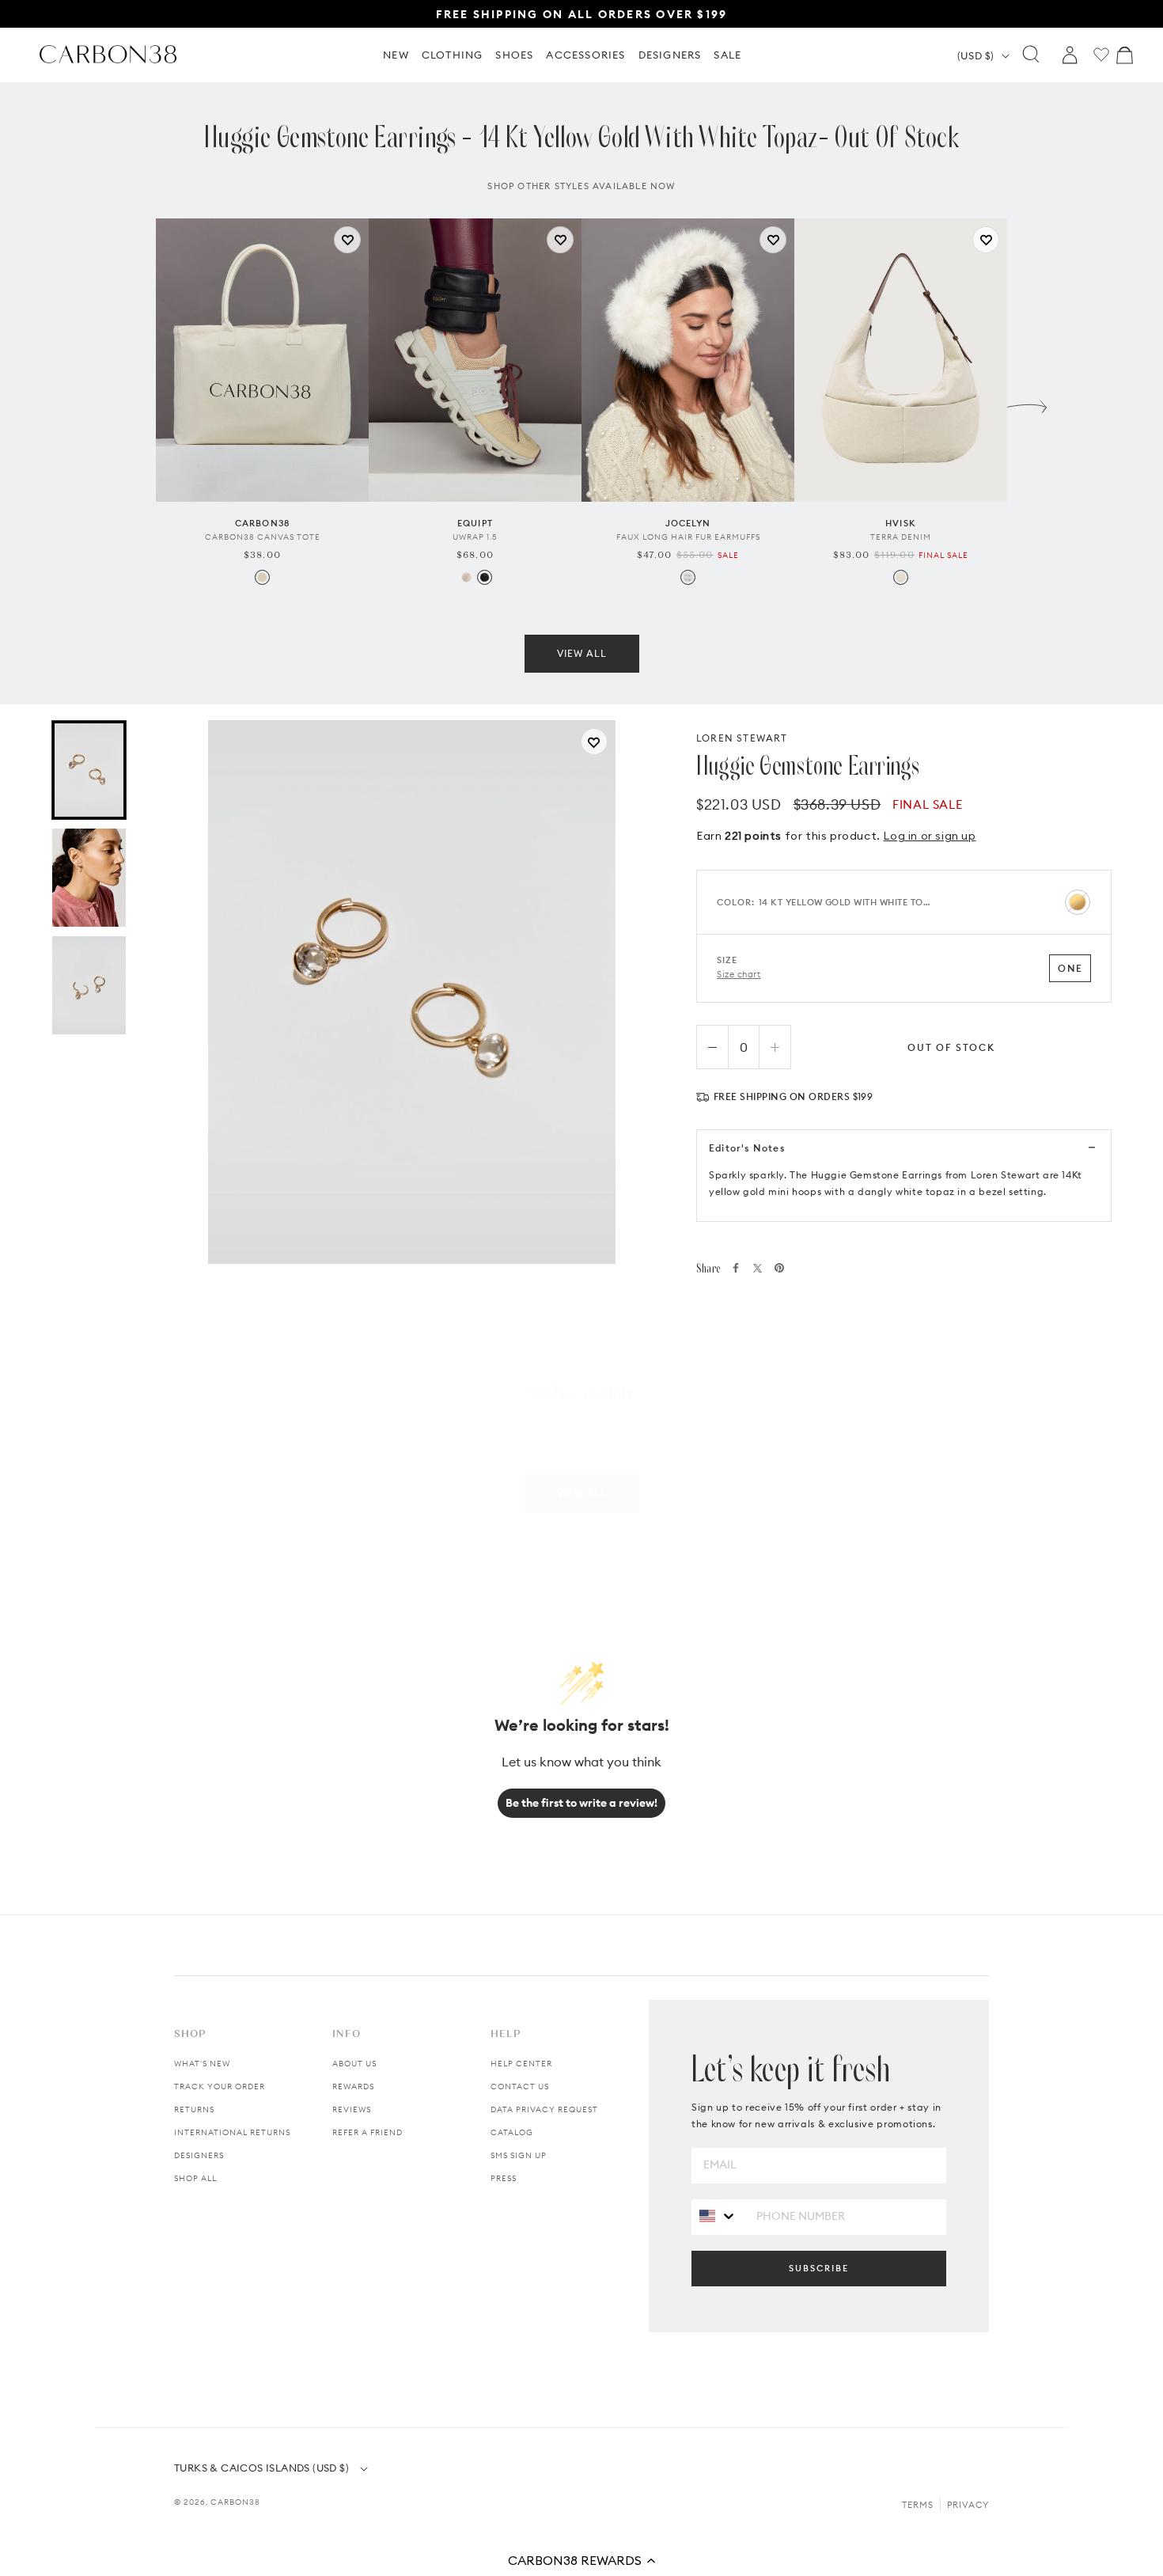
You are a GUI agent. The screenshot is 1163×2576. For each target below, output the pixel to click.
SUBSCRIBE (819, 2268)
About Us (354, 2064)
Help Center (521, 2064)
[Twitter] (758, 1268)
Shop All (195, 2178)
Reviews (352, 2109)
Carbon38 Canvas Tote (263, 537)
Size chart (739, 974)
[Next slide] (1027, 403)
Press (504, 2178)
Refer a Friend (367, 2132)
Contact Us (520, 2087)
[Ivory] (688, 577)
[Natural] (262, 577)
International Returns (232, 2132)
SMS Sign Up (519, 2155)
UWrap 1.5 (475, 537)
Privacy (968, 2505)
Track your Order (220, 2087)
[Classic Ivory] (466, 577)
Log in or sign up (929, 836)
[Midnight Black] (485, 577)
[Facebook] (736, 1268)
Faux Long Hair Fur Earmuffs (688, 537)
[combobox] (718, 2216)
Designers (199, 2155)
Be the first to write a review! (581, 1803)
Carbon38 (235, 2502)
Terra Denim (901, 537)
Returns (194, 2109)
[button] (581, 2560)
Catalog (512, 2132)
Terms (918, 2505)
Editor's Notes (747, 1148)
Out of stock (951, 1047)
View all (582, 653)
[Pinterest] (779, 1268)
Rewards (353, 2087)
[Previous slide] (136, 403)
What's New (202, 2064)
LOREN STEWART (742, 738)
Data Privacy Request (544, 2109)
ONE (1070, 968)
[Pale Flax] (901, 577)
